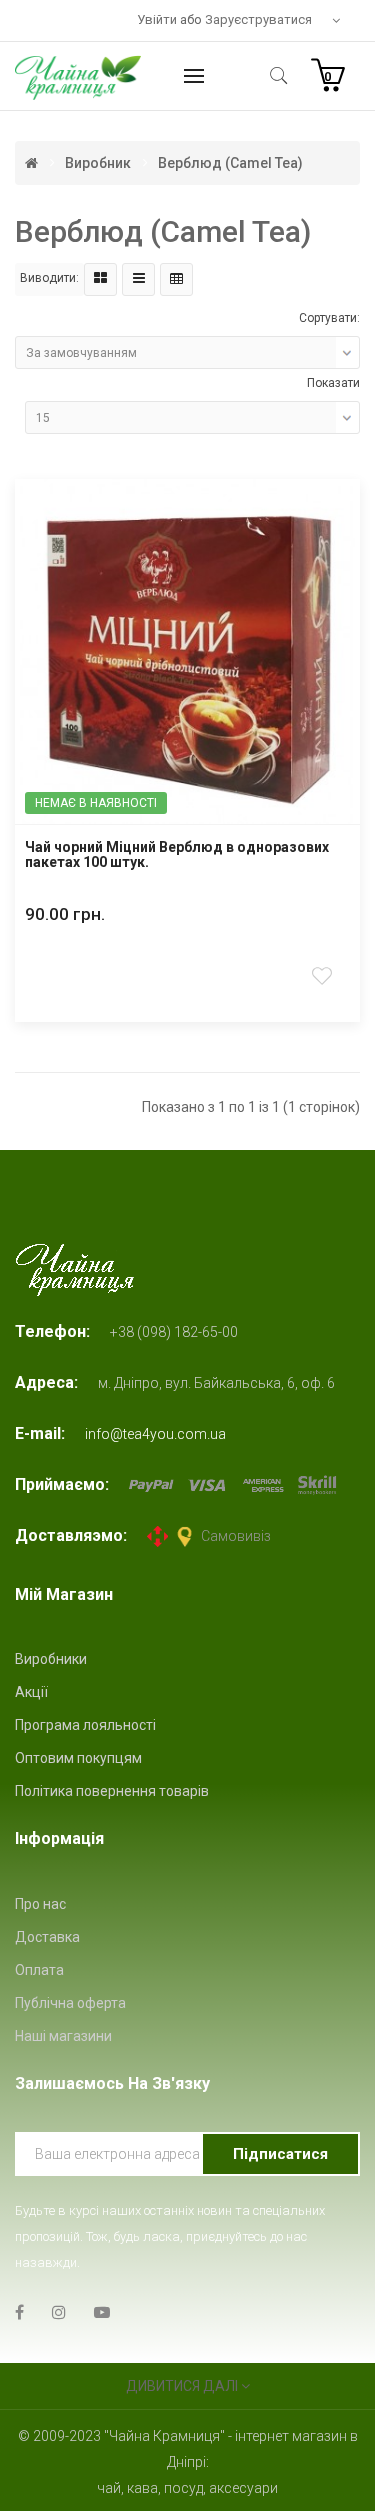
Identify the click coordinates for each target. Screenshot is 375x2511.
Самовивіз (236, 1536)
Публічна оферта (70, 2003)
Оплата (39, 1970)
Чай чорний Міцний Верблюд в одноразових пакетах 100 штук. (177, 855)
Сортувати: (329, 318)
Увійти (158, 19)
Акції (31, 1692)
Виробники (51, 1659)
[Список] (138, 279)
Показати (333, 383)
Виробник (98, 163)
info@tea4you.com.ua (155, 1434)
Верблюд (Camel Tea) (230, 163)
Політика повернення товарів (112, 1791)
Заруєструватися (258, 19)
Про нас (40, 1904)
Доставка (47, 1937)
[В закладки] (324, 976)
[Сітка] (100, 279)
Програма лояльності (85, 1725)
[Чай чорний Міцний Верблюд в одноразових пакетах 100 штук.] (187, 651)
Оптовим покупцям (78, 1758)
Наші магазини (63, 2036)
